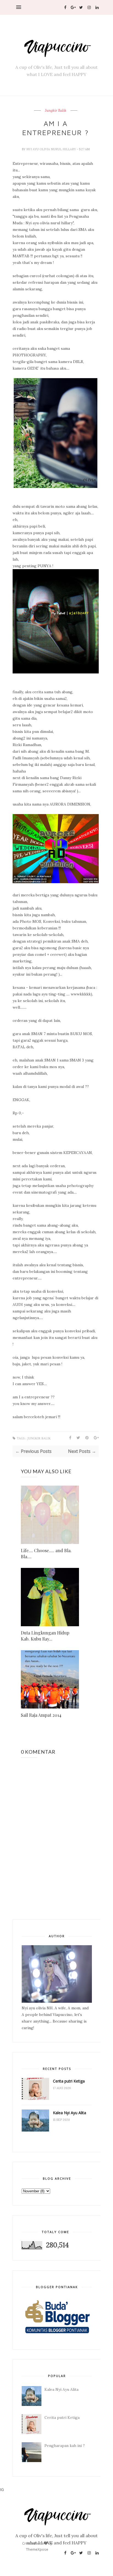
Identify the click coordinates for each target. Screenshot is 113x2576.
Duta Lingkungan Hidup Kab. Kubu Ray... (45, 1636)
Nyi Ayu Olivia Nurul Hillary (52, 149)
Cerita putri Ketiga (69, 2081)
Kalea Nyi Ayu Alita (70, 2113)
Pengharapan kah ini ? (65, 2446)
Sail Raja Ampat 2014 (41, 1715)
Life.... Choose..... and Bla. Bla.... (46, 1553)
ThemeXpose (37, 2549)
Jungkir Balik (56, 111)
